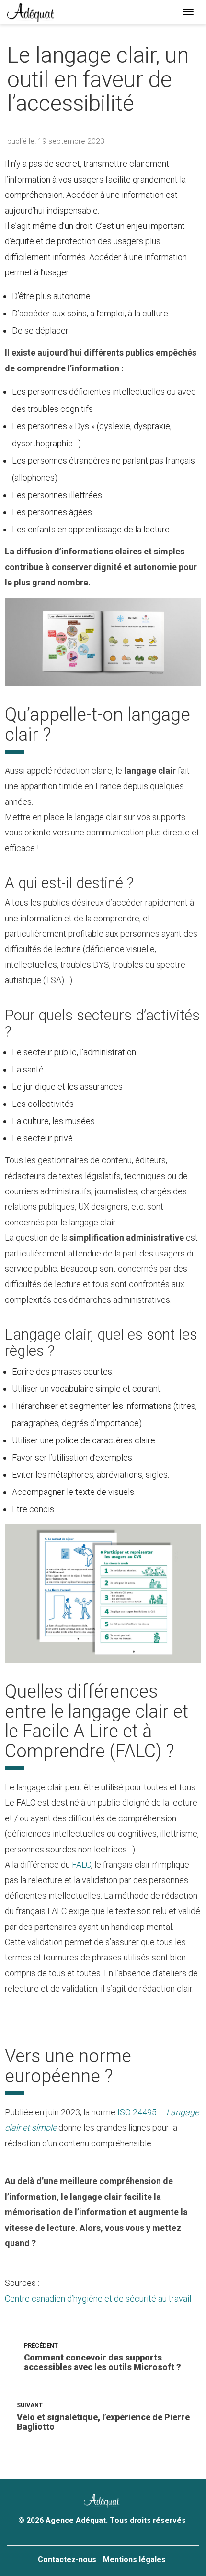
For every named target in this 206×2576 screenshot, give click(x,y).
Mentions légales (134, 2560)
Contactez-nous (67, 2560)
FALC (81, 1865)
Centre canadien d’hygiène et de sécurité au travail (98, 2299)
